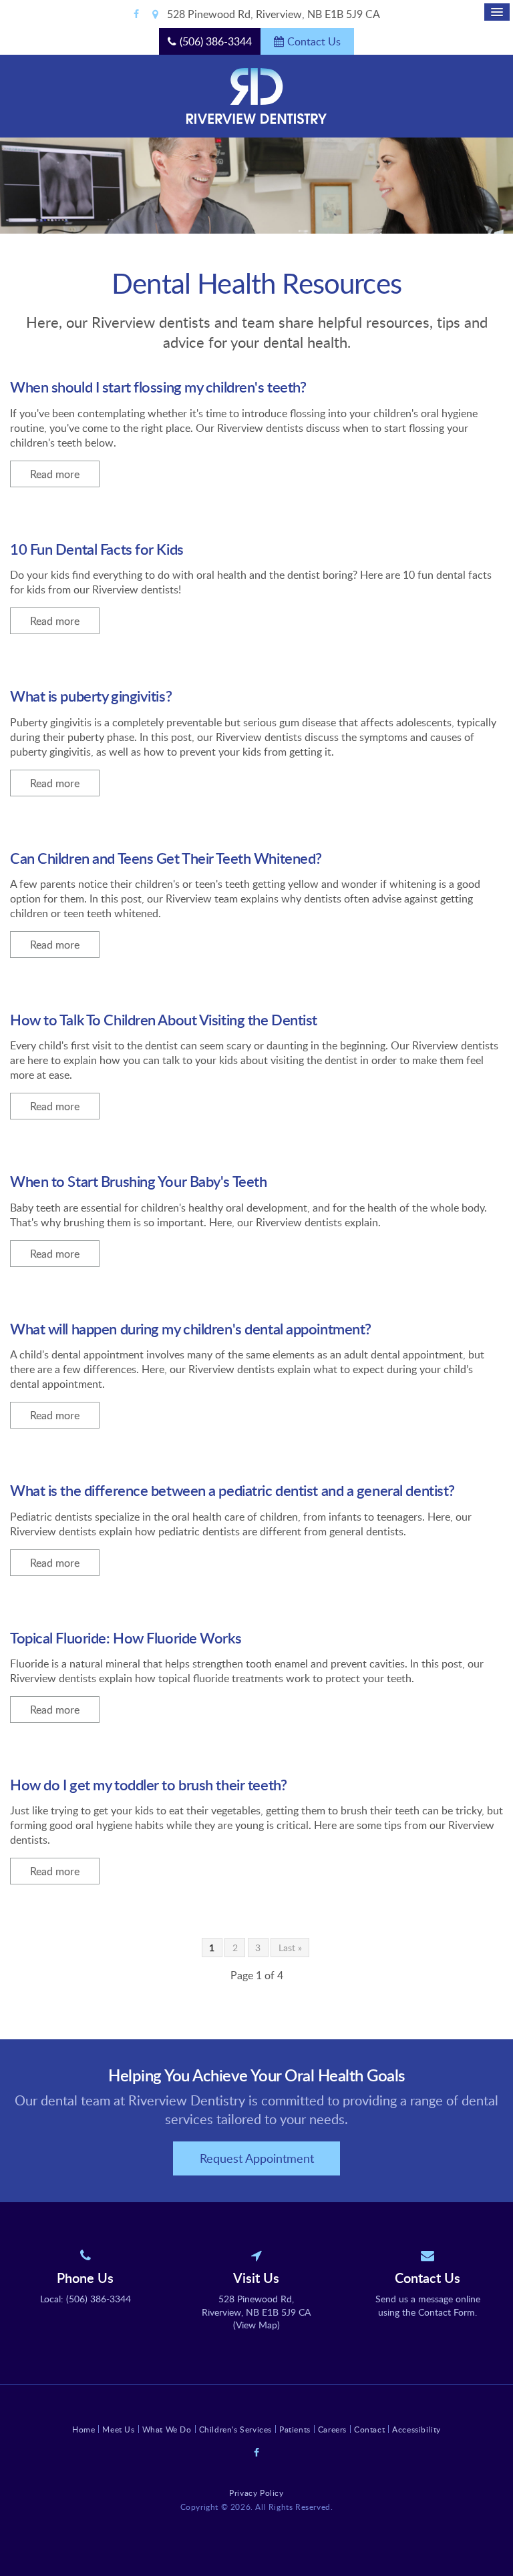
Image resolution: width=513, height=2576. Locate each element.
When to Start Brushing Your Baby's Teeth (138, 1181)
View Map (256, 2325)
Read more (55, 474)
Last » (290, 1948)
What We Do (167, 2429)
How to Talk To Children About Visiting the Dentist (164, 1020)
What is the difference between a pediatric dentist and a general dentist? (232, 1490)
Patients (295, 2429)
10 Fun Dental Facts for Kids (97, 549)
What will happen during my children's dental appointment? (191, 1329)
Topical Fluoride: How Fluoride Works (126, 1638)
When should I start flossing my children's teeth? (158, 387)
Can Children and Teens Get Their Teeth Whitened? (166, 858)
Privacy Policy (256, 2493)
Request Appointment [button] (257, 2158)
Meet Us (118, 2429)
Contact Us (314, 41)
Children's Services (235, 2429)
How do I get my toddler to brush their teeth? (148, 1785)
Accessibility (416, 2429)
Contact (369, 2429)
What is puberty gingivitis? (91, 696)
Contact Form (447, 2312)
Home (83, 2429)
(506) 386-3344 (216, 41)
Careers (332, 2429)
